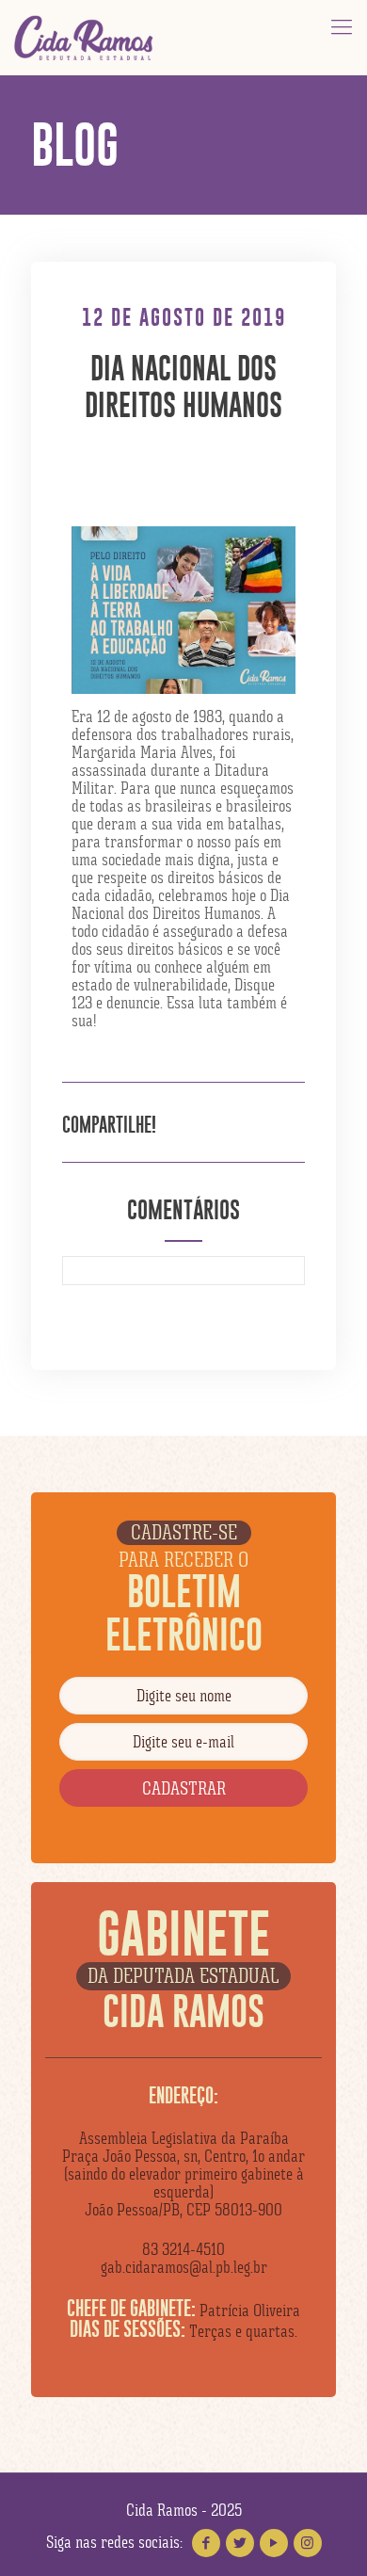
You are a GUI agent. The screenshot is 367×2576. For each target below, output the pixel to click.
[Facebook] (206, 2543)
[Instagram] (308, 2543)
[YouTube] (274, 2543)
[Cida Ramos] (85, 38)
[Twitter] (240, 2543)
